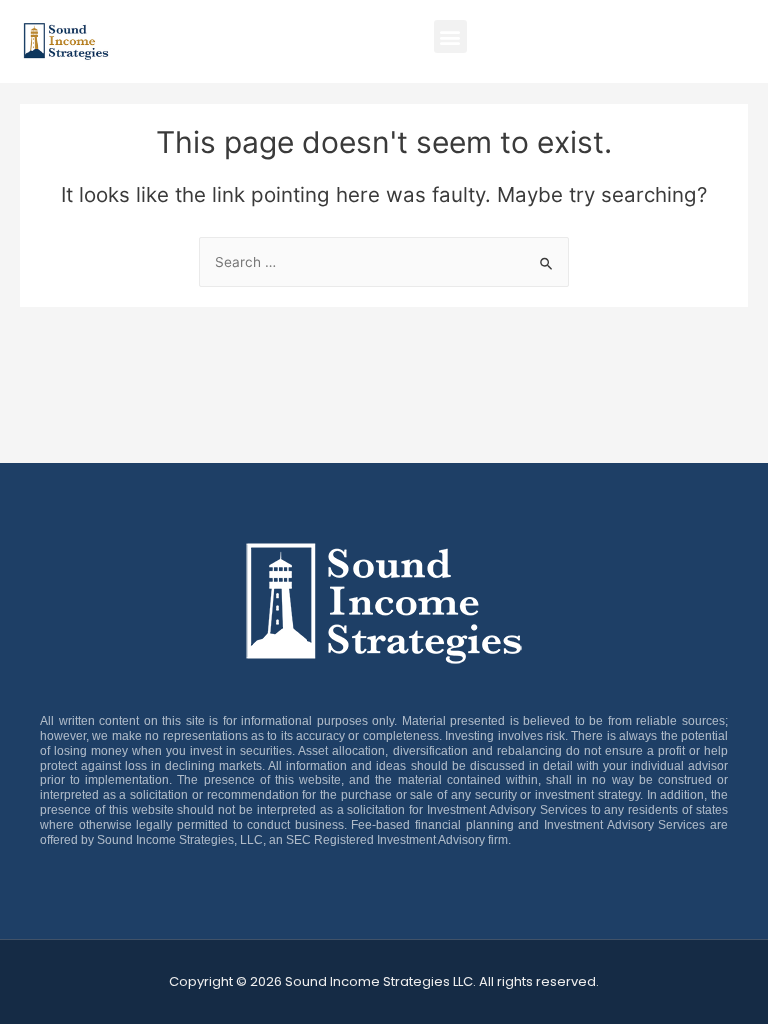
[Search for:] (384, 262)
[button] (450, 36)
